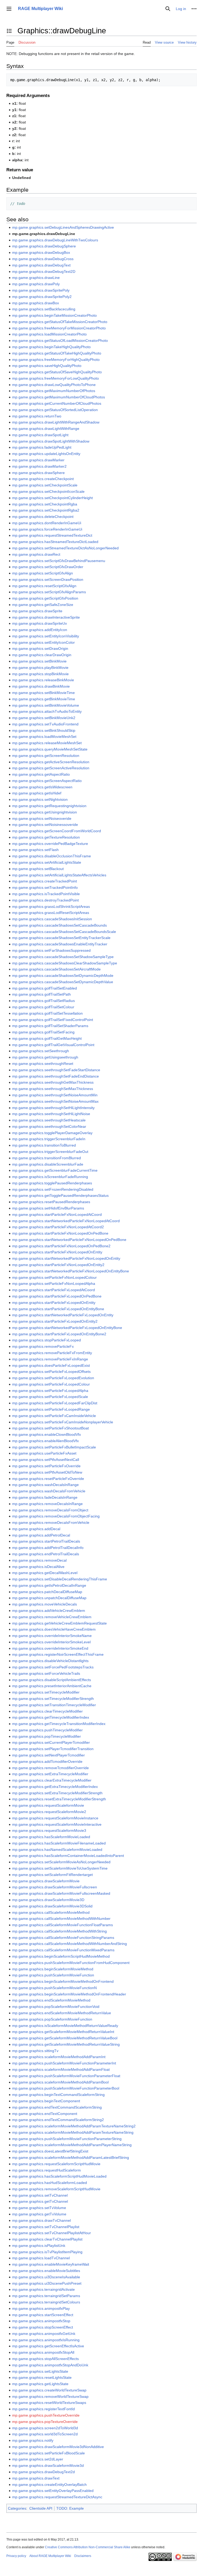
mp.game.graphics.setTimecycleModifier (46, 1692)
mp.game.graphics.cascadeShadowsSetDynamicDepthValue (63, 982)
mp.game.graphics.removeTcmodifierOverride (50, 1768)
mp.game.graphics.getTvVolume (39, 2214)
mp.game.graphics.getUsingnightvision (45, 812)
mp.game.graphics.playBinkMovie (40, 668)
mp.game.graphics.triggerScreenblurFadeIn (49, 1139)
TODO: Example (70, 2508)
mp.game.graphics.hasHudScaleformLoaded (50, 2183)
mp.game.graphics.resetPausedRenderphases (51, 1202)
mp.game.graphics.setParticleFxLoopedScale (50, 1397)
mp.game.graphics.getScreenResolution (46, 756)
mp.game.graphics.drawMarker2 (39, 466)
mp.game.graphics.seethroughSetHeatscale (49, 1120)
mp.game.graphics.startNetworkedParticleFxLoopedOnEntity (63, 1315)
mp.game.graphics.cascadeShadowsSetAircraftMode (56, 969)
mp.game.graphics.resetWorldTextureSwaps (49, 2403)
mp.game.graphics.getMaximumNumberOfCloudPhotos (59, 397)
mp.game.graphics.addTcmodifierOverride (47, 1761)
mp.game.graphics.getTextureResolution (46, 837)
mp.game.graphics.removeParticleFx (43, 1346)
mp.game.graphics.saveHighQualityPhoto (47, 366)
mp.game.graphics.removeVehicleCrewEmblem (52, 1617)
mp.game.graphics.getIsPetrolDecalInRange (49, 1585)
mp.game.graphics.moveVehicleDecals (45, 1604)
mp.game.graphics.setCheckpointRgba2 (46, 510)
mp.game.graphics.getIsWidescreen (42, 787)
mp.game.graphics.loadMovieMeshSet (44, 737)
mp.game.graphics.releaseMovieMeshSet (47, 743)
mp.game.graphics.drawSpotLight (40, 435)
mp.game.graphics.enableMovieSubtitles (46, 2271)
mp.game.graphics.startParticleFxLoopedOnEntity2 (55, 1321)
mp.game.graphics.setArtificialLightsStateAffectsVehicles (59, 875)
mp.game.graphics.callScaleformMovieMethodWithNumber (61, 1919)
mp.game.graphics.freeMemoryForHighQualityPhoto (56, 360)
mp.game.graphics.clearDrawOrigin (42, 655)
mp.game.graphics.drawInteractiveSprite (46, 617)
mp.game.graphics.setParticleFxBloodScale (49, 2453)
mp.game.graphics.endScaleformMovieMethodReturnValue (62, 2013)
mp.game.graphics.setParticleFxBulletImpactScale (54, 1447)
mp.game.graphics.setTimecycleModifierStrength (53, 1699)
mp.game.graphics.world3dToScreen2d (45, 2434)
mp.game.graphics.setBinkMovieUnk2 (44, 718)
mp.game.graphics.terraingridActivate (43, 2289)
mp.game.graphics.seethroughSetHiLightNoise (51, 1114)
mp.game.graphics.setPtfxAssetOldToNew (47, 1472)
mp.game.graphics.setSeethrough (41, 1051)
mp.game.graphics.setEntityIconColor (43, 642)
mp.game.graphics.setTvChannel (40, 2195)
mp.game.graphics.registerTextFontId (43, 2409)
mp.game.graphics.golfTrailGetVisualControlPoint (53, 1045)
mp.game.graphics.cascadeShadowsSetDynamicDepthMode (63, 976)
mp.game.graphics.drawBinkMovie (41, 686)
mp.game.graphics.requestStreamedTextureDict (52, 535)
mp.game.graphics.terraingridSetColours (46, 2302)
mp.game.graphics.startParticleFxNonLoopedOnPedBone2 (61, 1246)
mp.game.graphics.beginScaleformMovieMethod (53, 1969)
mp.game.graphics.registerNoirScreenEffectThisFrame (58, 1654)
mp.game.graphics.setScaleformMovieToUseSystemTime (60, 1868)
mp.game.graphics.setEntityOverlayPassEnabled (53, 2491)
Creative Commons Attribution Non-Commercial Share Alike (88, 2547)
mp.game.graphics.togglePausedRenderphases (52, 1183)
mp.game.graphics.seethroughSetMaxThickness (53, 1089)
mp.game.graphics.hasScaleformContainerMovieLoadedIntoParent (68, 1856)
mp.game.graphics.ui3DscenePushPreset (47, 2283)
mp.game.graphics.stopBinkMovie (40, 674)
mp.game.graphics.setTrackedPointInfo (45, 887)
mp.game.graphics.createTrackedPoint (45, 881)
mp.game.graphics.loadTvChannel (41, 2258)
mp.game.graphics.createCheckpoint (43, 479)
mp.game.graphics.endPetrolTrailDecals (46, 1554)
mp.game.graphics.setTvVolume (39, 2208)
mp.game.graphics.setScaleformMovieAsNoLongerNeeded (61, 1862)
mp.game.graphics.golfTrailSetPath (41, 994)
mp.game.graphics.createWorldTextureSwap (49, 2390)
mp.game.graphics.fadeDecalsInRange (45, 1497)
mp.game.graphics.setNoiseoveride (42, 818)
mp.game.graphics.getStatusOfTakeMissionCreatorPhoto (60, 322)
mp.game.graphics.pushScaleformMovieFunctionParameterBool (66, 2088)
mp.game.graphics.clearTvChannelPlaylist (47, 2239)
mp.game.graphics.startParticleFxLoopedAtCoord (54, 1290)
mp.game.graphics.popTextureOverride (45, 2422)
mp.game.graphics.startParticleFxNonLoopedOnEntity (57, 1252)
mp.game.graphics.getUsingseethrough (45, 1057)
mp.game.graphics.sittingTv (35, 2051)
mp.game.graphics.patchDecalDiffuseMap (47, 1592)
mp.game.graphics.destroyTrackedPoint (45, 900)
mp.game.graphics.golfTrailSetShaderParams (50, 1026)
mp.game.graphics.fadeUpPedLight (42, 447)
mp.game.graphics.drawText (36, 2478)
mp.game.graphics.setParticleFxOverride (46, 1466)
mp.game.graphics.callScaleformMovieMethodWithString (59, 1931)
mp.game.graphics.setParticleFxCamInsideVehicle (54, 1416)
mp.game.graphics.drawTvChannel (41, 2220)
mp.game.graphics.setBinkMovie (39, 661)
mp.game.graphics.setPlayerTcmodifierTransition (53, 1749)
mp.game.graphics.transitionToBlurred (44, 1145)
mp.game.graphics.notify (33, 2440)
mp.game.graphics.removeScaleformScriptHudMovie (56, 2189)
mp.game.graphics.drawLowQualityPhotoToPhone (54, 385)
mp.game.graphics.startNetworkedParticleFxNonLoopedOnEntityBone (71, 1271)
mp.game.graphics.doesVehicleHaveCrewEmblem (54, 1629)
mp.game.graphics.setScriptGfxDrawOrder (48, 567)
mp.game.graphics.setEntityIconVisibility (46, 636)
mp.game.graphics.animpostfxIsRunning (46, 2340)
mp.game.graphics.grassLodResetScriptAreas (51, 913)
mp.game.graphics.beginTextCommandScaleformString (58, 2095)
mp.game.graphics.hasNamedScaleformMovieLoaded (57, 1850)
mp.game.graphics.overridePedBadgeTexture (50, 844)
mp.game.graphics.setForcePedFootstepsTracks (53, 1667)
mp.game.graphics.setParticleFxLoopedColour (51, 1384)
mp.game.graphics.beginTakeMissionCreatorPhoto (54, 315)
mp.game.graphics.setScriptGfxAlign (43, 573)
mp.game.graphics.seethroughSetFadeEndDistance (56, 1076)
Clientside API (41, 2508)
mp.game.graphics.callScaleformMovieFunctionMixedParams (63, 1950)
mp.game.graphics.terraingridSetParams (46, 2296)
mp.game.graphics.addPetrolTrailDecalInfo (48, 1548)
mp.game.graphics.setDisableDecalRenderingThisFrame (60, 1579)
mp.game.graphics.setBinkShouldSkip (44, 730)
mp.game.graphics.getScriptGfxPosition (45, 598)
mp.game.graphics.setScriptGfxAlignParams (49, 592)
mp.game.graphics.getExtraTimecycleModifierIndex (55, 1787)
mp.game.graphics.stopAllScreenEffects (45, 2359)
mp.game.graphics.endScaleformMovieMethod (51, 2000)
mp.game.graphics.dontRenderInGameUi (47, 523)
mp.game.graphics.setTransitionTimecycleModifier (54, 1705)
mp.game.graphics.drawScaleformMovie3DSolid (52, 1906)
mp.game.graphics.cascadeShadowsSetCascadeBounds (59, 925)
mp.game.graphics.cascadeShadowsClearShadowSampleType (65, 963)
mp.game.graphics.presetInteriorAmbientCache (52, 1686)
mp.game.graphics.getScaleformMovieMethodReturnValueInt (63, 2032)
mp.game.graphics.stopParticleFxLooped (47, 1340)
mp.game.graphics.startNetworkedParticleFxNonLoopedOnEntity (66, 1258)
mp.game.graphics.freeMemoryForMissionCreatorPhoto (59, 328)
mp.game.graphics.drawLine (36, 278)
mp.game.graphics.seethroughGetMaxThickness (53, 1082)
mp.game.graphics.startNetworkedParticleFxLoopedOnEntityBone (67, 1328)
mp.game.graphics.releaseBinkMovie (43, 680)
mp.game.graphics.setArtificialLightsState (47, 862)
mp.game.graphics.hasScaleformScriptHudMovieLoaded (59, 2176)
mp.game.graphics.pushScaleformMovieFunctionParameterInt (64, 2063)
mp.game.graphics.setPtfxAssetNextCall (46, 1460)
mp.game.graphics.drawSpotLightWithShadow (51, 441)
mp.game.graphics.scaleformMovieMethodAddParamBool (60, 2082)
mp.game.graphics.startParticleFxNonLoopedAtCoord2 (58, 1227)
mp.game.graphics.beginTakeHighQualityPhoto (51, 347)
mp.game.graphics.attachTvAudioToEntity (47, 711)
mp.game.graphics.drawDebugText (41, 265)
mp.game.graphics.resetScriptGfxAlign (44, 586)
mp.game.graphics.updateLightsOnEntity (46, 454)
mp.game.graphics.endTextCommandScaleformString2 (58, 2120)
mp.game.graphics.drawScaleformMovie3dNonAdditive (58, 2447)
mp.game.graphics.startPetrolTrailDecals (46, 1541)
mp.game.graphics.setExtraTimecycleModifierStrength (57, 1793)
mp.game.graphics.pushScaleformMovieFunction (53, 1975)
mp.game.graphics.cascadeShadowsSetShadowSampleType (63, 957)
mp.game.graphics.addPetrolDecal (41, 1535)
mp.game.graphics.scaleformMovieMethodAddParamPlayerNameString (72, 2145)
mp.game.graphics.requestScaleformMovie (48, 1805)
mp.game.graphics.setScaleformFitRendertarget (52, 1875)
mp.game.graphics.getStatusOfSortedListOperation (55, 410)
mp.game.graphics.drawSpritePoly (41, 290)
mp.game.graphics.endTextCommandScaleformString (57, 2107)
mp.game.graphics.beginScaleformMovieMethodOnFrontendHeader (69, 1994)
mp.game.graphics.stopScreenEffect (43, 2327)
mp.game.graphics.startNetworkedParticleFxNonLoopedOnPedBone (69, 1240)
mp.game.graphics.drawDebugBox (41, 252)
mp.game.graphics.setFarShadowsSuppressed (51, 950)
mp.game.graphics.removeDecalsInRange (47, 1504)
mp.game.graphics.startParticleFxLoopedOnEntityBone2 (59, 1334)
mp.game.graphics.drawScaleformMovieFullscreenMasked (61, 1893)
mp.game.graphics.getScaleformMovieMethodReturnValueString (66, 2044)
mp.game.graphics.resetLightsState (42, 2377)
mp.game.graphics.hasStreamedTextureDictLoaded (55, 542)
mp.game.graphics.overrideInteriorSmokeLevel (51, 1642)
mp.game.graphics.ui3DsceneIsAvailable (46, 2277)
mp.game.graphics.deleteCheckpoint (43, 517)
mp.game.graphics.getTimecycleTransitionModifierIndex (59, 1724)
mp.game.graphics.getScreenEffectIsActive (48, 2346)
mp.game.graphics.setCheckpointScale (45, 485)
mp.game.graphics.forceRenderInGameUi (47, 529)
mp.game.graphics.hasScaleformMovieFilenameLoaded (59, 1843)
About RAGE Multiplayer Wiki (50, 2556)
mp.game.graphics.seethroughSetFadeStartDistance (56, 1070)
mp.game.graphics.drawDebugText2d (43, 2472)
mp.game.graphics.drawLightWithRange (46, 429)
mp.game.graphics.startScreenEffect (43, 2315)
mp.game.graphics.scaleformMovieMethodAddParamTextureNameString (73, 2132)
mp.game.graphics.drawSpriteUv (40, 623)
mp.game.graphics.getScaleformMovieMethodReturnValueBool (65, 2038)
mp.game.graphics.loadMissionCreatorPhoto (49, 334)
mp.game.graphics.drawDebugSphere (44, 246)
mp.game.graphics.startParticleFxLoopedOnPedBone (57, 1296)
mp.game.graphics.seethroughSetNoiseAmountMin (55, 1095)
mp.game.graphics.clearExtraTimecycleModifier (52, 1780)
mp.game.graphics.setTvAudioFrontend (45, 724)
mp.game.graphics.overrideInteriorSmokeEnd (50, 1648)
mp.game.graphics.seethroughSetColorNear (49, 1126)
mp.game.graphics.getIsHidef (37, 793)
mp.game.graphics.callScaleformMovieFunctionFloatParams (63, 1925)
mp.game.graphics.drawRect (36, 554)
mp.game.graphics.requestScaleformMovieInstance (55, 1818)
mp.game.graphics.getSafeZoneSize (43, 605)
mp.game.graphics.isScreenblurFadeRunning (50, 1177)
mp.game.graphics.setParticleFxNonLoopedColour (54, 1277)
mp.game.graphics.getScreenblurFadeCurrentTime (55, 1170)
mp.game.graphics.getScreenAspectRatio (47, 781)
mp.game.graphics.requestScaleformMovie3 (49, 1830)
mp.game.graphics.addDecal (36, 1529)
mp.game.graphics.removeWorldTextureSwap (50, 2396)
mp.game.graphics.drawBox (36, 303)
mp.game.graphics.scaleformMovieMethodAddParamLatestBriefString (71, 2158)
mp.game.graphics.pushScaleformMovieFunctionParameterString (67, 2139)
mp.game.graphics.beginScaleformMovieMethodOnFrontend (63, 1981)
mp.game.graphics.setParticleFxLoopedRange (51, 1409)
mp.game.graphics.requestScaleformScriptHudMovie (56, 2164)
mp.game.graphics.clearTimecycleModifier (47, 1711)
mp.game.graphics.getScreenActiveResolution (51, 768)
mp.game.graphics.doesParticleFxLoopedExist (51, 1365)
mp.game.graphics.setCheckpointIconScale (48, 491)
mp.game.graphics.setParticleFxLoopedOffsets (51, 1372)
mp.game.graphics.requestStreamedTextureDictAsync (57, 2497)
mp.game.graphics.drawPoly (36, 284)
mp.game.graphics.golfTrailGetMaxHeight (47, 1038)
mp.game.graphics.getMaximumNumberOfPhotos (54, 391)
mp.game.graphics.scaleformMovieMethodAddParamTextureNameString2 (74, 2126)
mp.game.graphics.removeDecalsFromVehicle (51, 1522)
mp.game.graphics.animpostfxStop (41, 2321)
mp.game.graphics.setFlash (35, 850)
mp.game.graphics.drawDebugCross (43, 259)
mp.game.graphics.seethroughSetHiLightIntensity (53, 1108)
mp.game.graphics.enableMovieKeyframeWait (51, 2264)
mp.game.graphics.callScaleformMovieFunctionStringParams (63, 1938)
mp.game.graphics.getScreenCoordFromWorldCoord (57, 831)
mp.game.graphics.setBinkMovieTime (43, 693)
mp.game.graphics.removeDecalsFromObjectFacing (56, 1516)
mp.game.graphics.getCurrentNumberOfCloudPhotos (57, 403)
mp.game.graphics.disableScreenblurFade (48, 1164)
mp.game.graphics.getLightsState (40, 2384)
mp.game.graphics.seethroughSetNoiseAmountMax (55, 1101)
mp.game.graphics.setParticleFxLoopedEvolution (53, 1378)
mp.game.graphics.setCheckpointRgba (45, 504)
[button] (9, 9)
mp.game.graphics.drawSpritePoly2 (42, 297)
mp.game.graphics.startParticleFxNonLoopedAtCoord (57, 1215)
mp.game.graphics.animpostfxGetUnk (44, 2334)
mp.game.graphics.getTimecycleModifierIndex (51, 1717)
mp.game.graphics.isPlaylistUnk (39, 2246)
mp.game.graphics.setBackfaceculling (44, 309)
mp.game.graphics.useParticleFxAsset (44, 1453)
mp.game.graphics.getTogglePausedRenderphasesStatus (60, 1195)
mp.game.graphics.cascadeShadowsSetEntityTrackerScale (61, 938)
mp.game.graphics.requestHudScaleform (47, 2170)
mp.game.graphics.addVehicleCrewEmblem (49, 1611)
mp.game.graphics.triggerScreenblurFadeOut (50, 1152)
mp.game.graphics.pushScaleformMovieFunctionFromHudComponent (71, 1963)
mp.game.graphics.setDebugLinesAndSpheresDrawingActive (63, 227)
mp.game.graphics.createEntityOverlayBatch (49, 2485)
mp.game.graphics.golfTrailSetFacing (43, 1032)
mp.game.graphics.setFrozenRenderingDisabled (53, 1189)
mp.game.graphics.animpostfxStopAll (43, 2352)
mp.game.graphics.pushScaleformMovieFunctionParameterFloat (66, 2076)
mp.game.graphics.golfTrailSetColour (43, 1007)
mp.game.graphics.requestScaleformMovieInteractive (57, 1824)
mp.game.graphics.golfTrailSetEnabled (45, 988)
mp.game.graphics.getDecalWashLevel (45, 1573)
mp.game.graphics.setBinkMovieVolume (46, 705)
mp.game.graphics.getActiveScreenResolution (51, 762)
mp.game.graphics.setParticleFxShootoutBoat (50, 1428)
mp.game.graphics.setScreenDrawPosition (48, 579)
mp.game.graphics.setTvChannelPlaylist (46, 2227)
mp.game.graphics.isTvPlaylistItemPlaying (47, 2252)
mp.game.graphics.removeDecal (39, 1560)
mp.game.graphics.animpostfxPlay (41, 2308)
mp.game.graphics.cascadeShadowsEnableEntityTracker (60, 944)
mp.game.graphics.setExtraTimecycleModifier (50, 1774)
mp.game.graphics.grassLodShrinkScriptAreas (51, 907)
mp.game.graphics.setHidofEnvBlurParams (48, 1208)
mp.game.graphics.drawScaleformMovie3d (48, 2465)
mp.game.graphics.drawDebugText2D (44, 272)
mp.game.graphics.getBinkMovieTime (44, 699)
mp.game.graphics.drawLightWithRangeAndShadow (56, 422)
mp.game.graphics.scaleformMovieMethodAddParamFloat (61, 2069)
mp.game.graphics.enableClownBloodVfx (47, 1434)
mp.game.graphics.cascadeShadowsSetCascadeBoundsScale (64, 932)
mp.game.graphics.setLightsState (40, 2371)
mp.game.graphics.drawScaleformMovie (46, 1881)
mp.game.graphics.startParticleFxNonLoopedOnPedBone (60, 1233)
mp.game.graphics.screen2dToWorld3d (45, 2428)
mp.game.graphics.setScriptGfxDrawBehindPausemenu (59, 561)
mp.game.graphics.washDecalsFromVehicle (49, 1491)
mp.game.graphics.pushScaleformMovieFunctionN (54, 1988)
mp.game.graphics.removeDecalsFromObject (50, 1510)
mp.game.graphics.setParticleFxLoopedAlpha (50, 1391)
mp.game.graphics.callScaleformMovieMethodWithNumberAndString (70, 1944)
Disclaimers (83, 2556)
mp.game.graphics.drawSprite (37, 611)
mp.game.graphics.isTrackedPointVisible (46, 894)
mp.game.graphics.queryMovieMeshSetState (50, 749)
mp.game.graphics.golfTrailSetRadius (43, 1001)
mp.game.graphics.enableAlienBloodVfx (45, 1441)
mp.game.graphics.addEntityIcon (40, 630)
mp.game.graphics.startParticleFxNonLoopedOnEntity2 (58, 1265)
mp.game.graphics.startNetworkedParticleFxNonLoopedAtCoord (66, 1221)
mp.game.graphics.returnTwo (37, 416)
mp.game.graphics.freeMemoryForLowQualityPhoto (56, 378)
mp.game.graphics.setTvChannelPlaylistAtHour (52, 2233)
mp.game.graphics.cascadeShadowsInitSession (52, 919)
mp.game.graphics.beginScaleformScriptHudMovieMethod (61, 1956)
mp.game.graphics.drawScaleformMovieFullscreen (55, 1887)
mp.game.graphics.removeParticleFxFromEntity (52, 1353)
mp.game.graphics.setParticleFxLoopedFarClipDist (55, 1403)
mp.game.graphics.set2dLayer (38, 2459)
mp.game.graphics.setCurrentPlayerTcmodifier (51, 1742)
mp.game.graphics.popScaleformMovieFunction (52, 2019)
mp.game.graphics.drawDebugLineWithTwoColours (55, 240)
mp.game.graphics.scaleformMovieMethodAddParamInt (59, 2057)
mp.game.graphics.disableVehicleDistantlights (50, 1661)
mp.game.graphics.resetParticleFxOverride (48, 1479)
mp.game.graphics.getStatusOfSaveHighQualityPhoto (57, 372)
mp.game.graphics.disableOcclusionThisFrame (52, 856)
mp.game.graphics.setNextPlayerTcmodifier (49, 1755)
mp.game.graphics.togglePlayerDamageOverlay (52, 1133)
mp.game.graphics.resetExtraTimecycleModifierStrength (59, 1799)
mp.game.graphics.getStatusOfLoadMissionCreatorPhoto (60, 341)
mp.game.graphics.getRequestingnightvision (49, 806)
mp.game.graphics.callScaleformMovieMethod (51, 1912)
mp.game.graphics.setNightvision (40, 799)
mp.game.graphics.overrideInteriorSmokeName (52, 1636)
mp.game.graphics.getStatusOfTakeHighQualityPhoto (57, 353)
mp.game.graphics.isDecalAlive (38, 1567)
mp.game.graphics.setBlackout (38, 869)
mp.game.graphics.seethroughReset (43, 1064)
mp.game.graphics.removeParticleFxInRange (50, 1359)
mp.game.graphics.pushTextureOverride (46, 2415)
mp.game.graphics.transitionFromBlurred (47, 1158)
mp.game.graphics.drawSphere (38, 473)
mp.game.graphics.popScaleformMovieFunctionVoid (56, 2007)
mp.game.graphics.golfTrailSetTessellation (47, 1013)
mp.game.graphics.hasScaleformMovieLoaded (51, 1837)
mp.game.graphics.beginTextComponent (46, 2101)
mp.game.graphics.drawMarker (38, 460)
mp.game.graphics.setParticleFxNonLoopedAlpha (54, 1284)
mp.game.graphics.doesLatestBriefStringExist (50, 2151)
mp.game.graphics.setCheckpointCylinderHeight (52, 498)
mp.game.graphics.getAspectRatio (41, 774)
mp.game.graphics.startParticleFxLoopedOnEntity (54, 1303)
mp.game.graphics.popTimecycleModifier (47, 1736)
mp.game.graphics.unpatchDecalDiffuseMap (49, 1598)
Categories (17, 2508)
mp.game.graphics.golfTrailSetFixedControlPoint (53, 1020)
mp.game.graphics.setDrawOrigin (40, 648)
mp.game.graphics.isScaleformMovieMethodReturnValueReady (65, 2026)
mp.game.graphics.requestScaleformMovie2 (49, 1812)
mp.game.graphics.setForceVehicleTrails (46, 1673)
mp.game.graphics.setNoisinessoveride (45, 825)
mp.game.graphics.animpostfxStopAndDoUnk (50, 2365)
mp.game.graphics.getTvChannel (40, 2201)
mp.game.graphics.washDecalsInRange (45, 1485)
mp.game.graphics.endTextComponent (45, 2114)
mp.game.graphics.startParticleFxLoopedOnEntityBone (58, 1309)
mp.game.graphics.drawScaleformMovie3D (48, 1900)
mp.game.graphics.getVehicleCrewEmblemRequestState (59, 1623)
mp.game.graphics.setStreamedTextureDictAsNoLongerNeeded (65, 548)
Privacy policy (16, 2556)
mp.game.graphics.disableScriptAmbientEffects (52, 1680)
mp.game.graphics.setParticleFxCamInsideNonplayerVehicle (63, 1422)
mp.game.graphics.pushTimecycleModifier (47, 1730)
